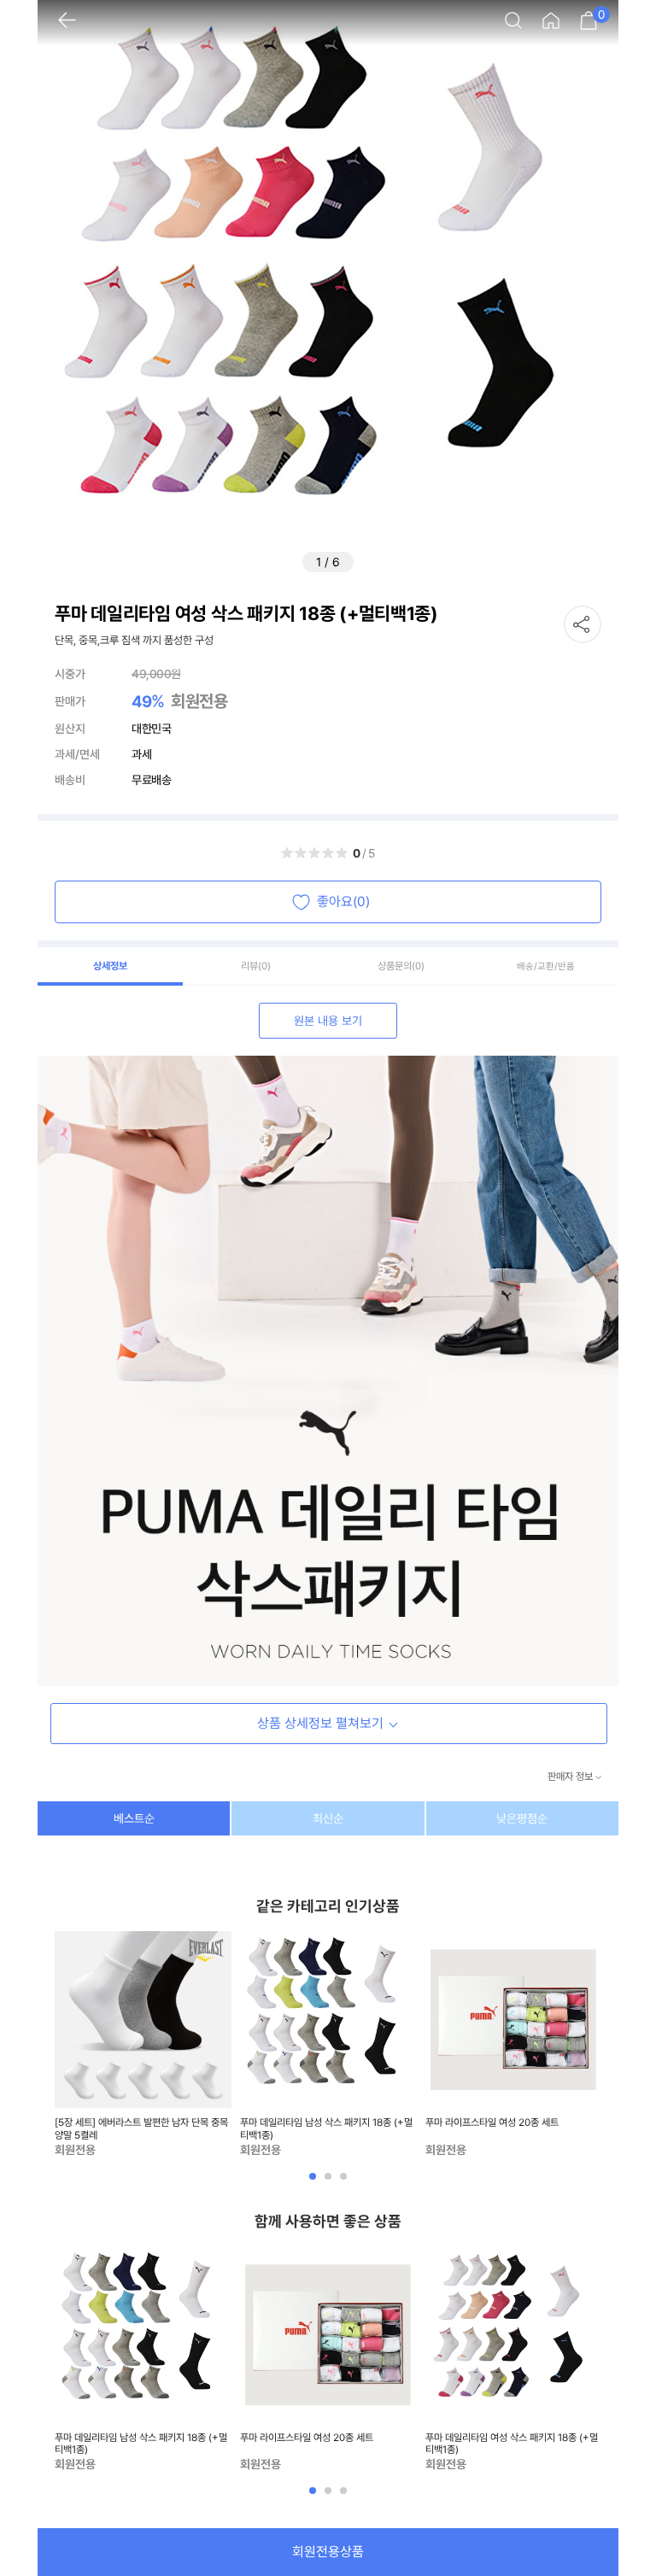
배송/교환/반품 (546, 966)
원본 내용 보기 (328, 1021)
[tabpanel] (143, 2045)
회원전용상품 (328, 2552)
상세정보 (110, 966)
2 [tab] (330, 2182)
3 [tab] (345, 2182)
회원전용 (199, 701)
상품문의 (401, 966)
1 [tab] (314, 2182)
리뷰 (256, 966)
